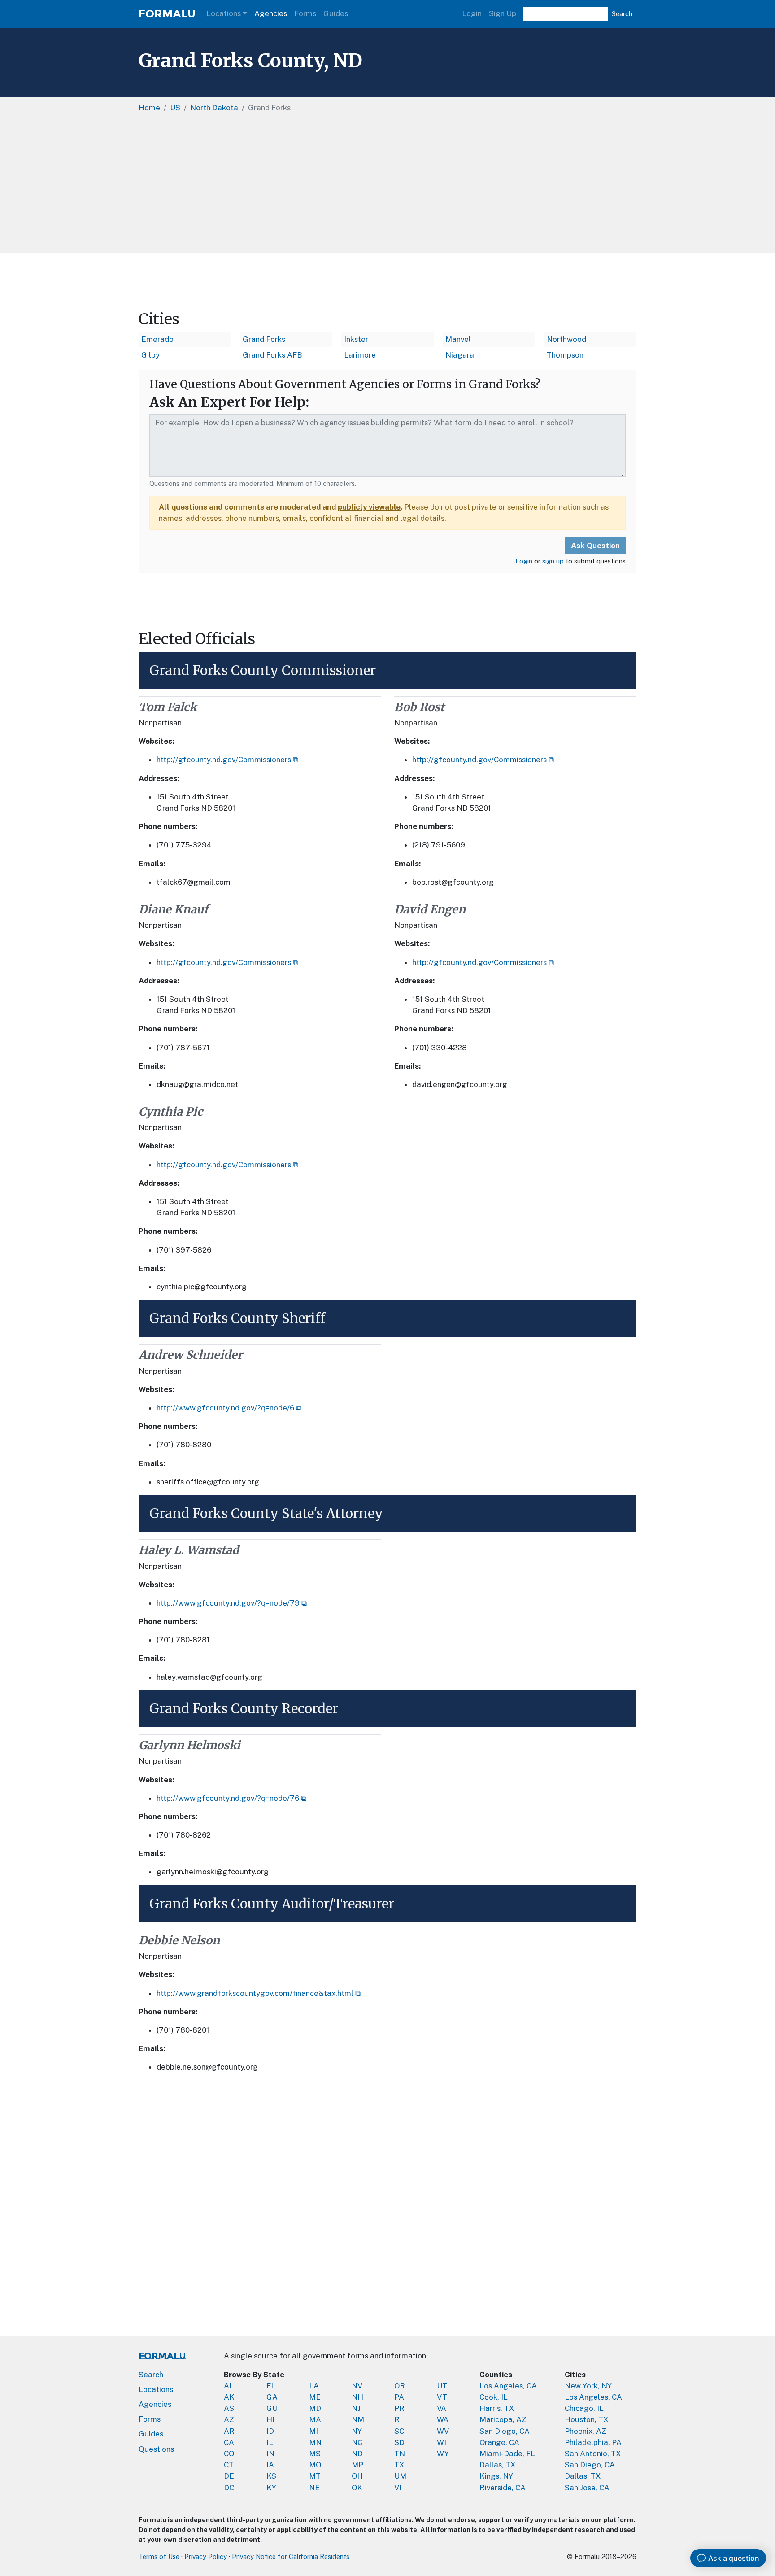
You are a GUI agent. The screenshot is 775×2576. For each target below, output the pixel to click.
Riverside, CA (503, 2488)
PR (399, 2408)
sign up (553, 561)
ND (357, 2454)
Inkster (356, 339)
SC (399, 2431)
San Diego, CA (505, 2431)
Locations (224, 13)
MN (315, 2442)
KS (271, 2476)
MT (315, 2476)
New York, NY (588, 2386)
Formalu (167, 14)
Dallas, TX (498, 2465)
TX (399, 2465)
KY (271, 2488)
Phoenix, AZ (586, 2431)
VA (442, 2408)
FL (271, 2386)
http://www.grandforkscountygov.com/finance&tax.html (255, 1993)
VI (398, 2488)
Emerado (157, 339)
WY (443, 2454)
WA (443, 2419)
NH (357, 2397)
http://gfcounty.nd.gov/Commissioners (224, 760)
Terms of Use (159, 2556)
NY (357, 2431)
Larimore (360, 355)
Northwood (566, 339)
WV (443, 2431)
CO (229, 2454)
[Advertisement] (387, 186)
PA (399, 2397)
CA (229, 2442)
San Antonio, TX (593, 2454)
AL (229, 2386)
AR (229, 2431)
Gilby (150, 355)
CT (229, 2465)
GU (272, 2408)
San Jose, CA (587, 2488)
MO (315, 2465)
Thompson (565, 355)
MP (357, 2465)
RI (398, 2419)
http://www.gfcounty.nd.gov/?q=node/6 (225, 1408)
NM (358, 2419)
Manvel (458, 339)
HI (270, 2419)
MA (315, 2419)
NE (314, 2488)
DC (229, 2488)
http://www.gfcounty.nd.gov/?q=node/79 (228, 1603)
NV (357, 2386)
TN (400, 2454)
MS (315, 2454)
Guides (336, 13)
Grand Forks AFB (272, 355)
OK (357, 2488)
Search (622, 14)
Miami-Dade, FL (507, 2454)
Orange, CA (499, 2442)
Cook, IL (494, 2397)
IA (270, 2465)
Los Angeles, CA (508, 2386)
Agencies (271, 13)
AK (229, 2397)
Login (472, 13)
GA (272, 2397)
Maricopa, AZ (503, 2419)
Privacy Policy (206, 2556)
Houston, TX (587, 2419)
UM (400, 2476)
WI (442, 2442)
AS (229, 2408)
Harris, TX (497, 2408)
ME (315, 2397)
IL (270, 2442)
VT (442, 2397)
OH (357, 2476)
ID (270, 2431)
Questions (156, 2449)
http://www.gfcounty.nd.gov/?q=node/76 (228, 1798)
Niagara (460, 355)
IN (270, 2454)
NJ (356, 2408)
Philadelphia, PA (593, 2442)
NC (357, 2442)
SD (399, 2442)
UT (442, 2386)
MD (315, 2408)
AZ (229, 2419)
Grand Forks (264, 339)
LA (314, 2386)
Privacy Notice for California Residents (291, 2556)
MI (313, 2431)
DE (229, 2476)
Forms (305, 13)
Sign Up (503, 13)
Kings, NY (496, 2476)
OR (400, 2386)
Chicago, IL (584, 2408)
